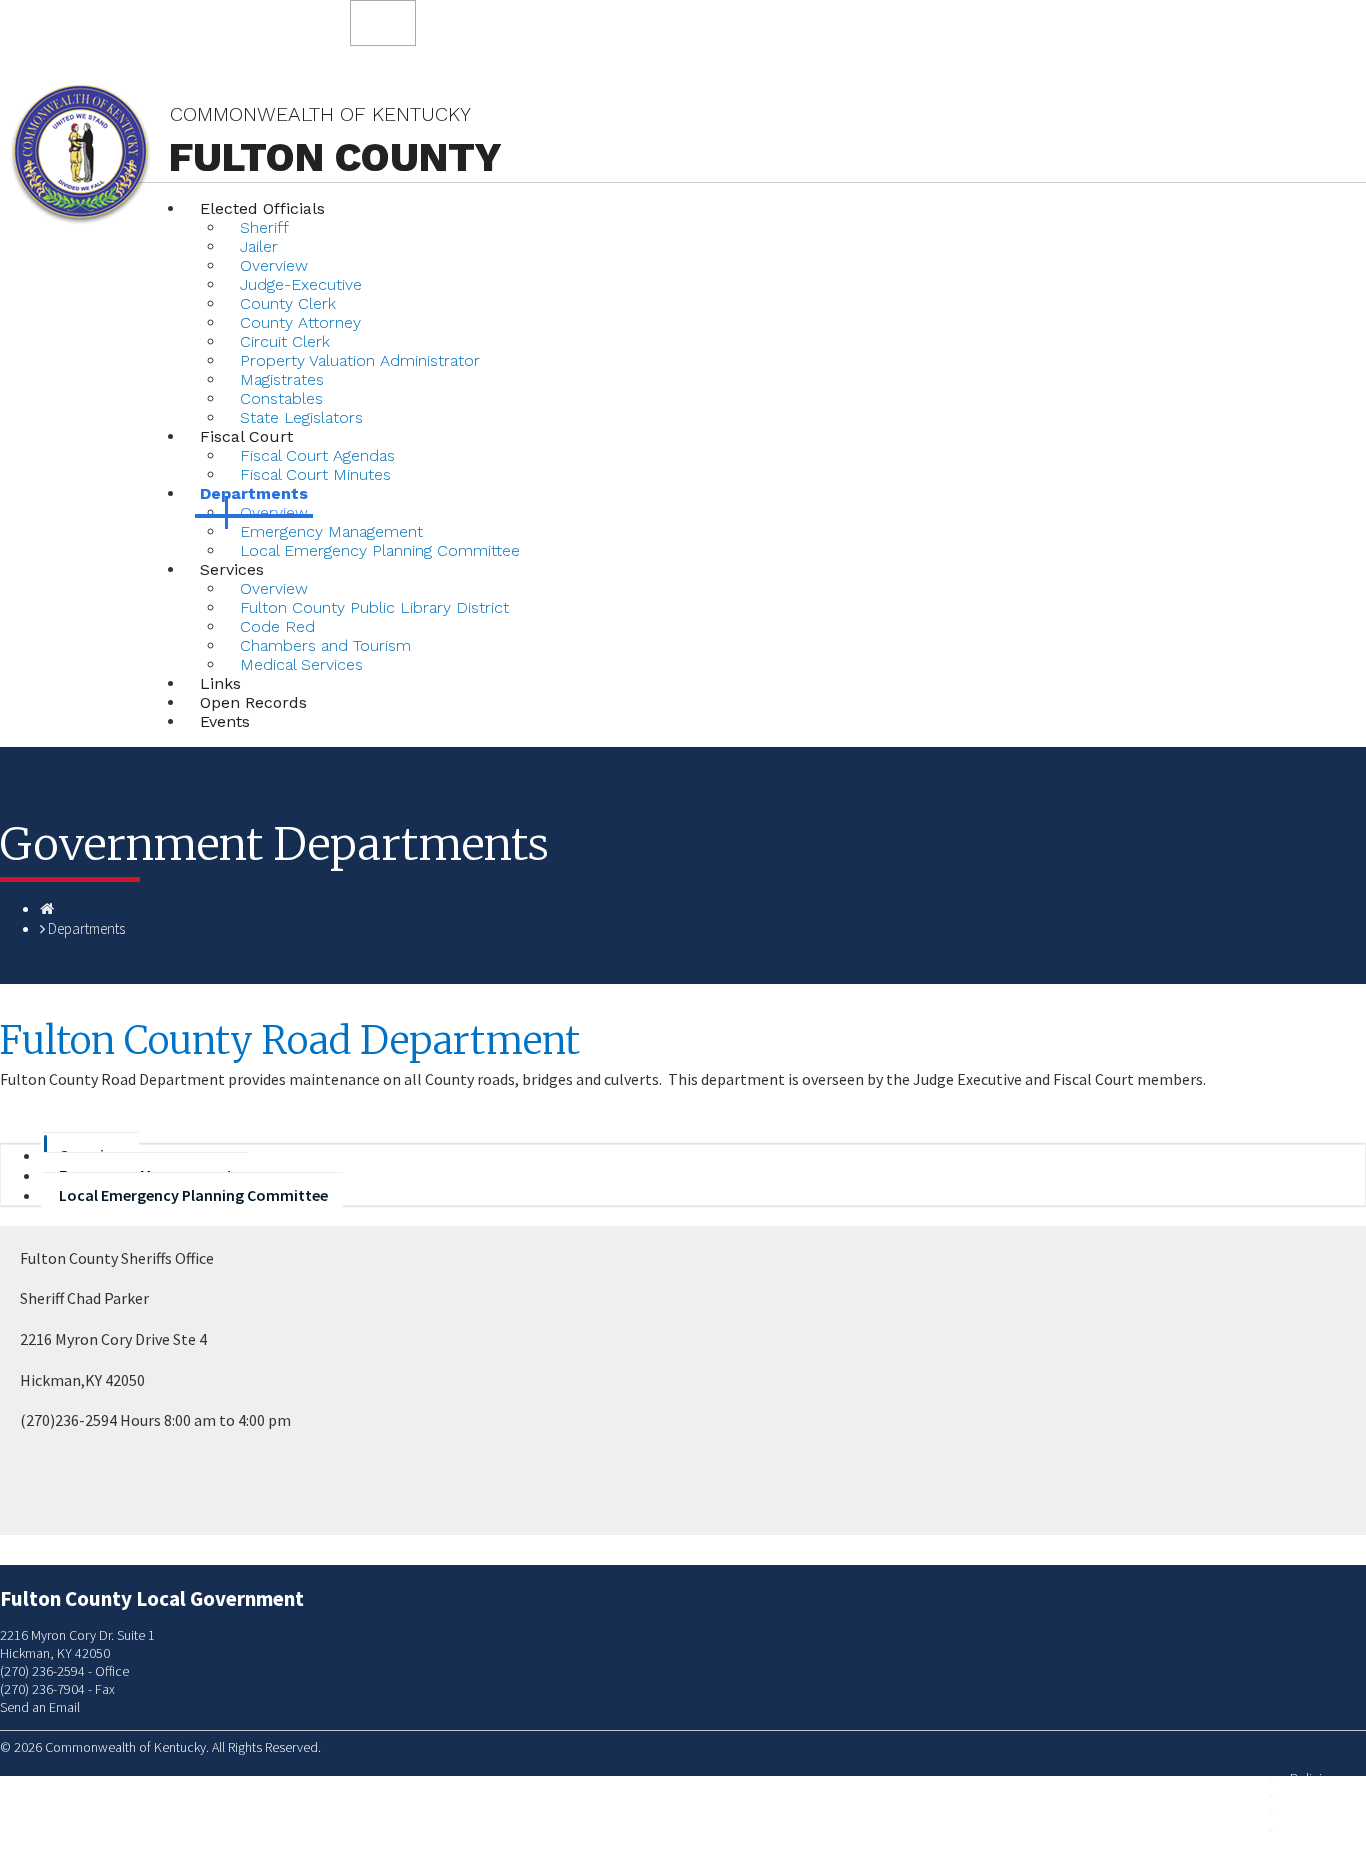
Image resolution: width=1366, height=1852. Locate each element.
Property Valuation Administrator (360, 360)
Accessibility (1325, 1829)
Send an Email (40, 1707)
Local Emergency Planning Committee (380, 550)
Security (1312, 1795)
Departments (86, 928)
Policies (1312, 1778)
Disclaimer (1319, 1812)
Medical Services (301, 664)
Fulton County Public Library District (374, 607)
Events (225, 721)
